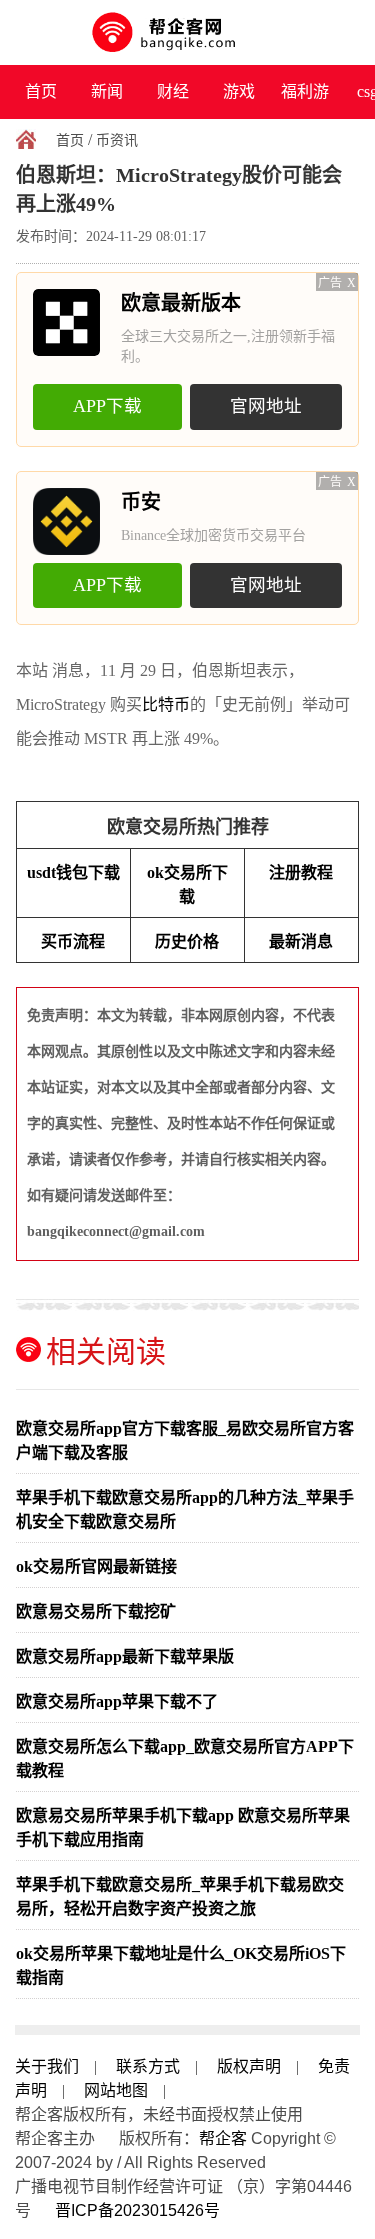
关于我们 (47, 2066)
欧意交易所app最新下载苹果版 (125, 1656)
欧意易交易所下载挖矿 (96, 1611)
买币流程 (73, 941)
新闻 (107, 91)
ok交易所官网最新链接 (96, 1566)
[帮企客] (187, 32)
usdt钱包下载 (73, 872)
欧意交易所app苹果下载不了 (117, 1701)
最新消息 (301, 941)
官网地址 (266, 406)
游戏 (239, 91)
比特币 (166, 704)
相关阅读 (106, 1351)
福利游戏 (305, 101)
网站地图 (116, 2090)
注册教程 (301, 872)
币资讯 (117, 140)
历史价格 (187, 941)
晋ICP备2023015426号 (137, 2210)
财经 (173, 91)
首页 (41, 91)
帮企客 (223, 2138)
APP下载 (107, 406)
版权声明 (249, 2066)
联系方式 (148, 2066)
